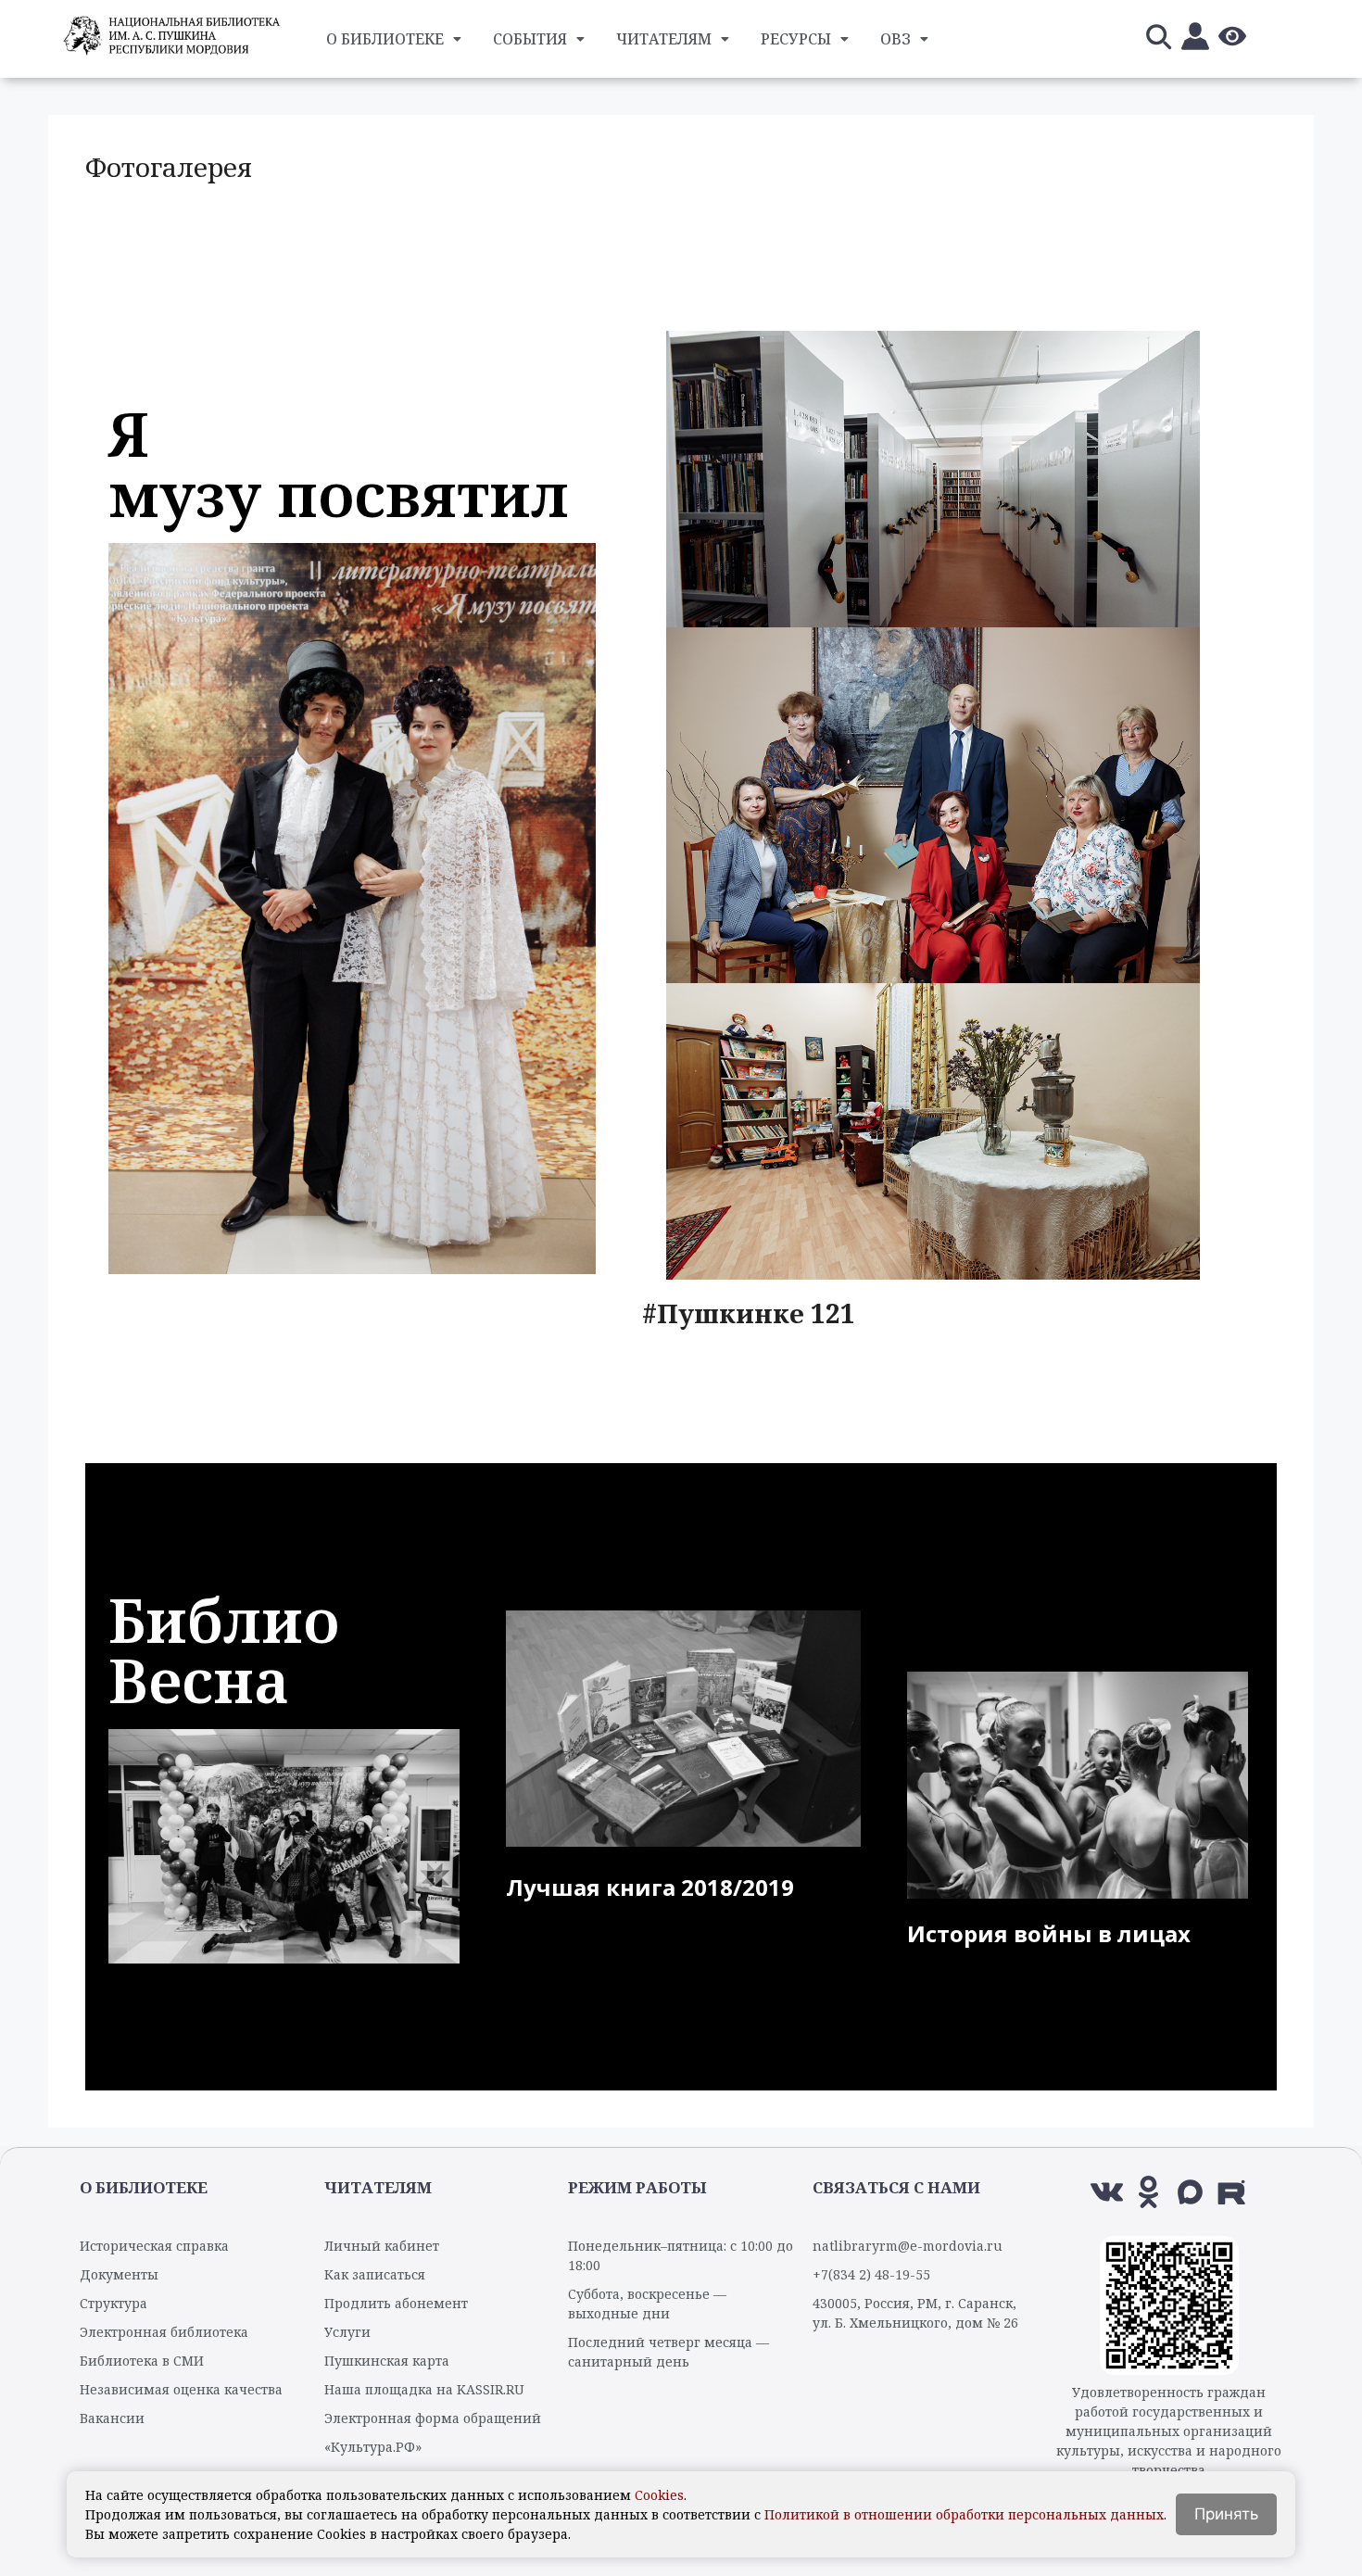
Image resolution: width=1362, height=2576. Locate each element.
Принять (1226, 2514)
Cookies (659, 2495)
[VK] (1107, 2192)
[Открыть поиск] (1158, 39)
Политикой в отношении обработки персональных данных (964, 2514)
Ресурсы (796, 39)
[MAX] (1190, 2192)
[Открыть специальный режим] (1232, 39)
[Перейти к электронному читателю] (1195, 39)
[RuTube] (1232, 2192)
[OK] (1148, 2192)
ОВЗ (895, 39)
